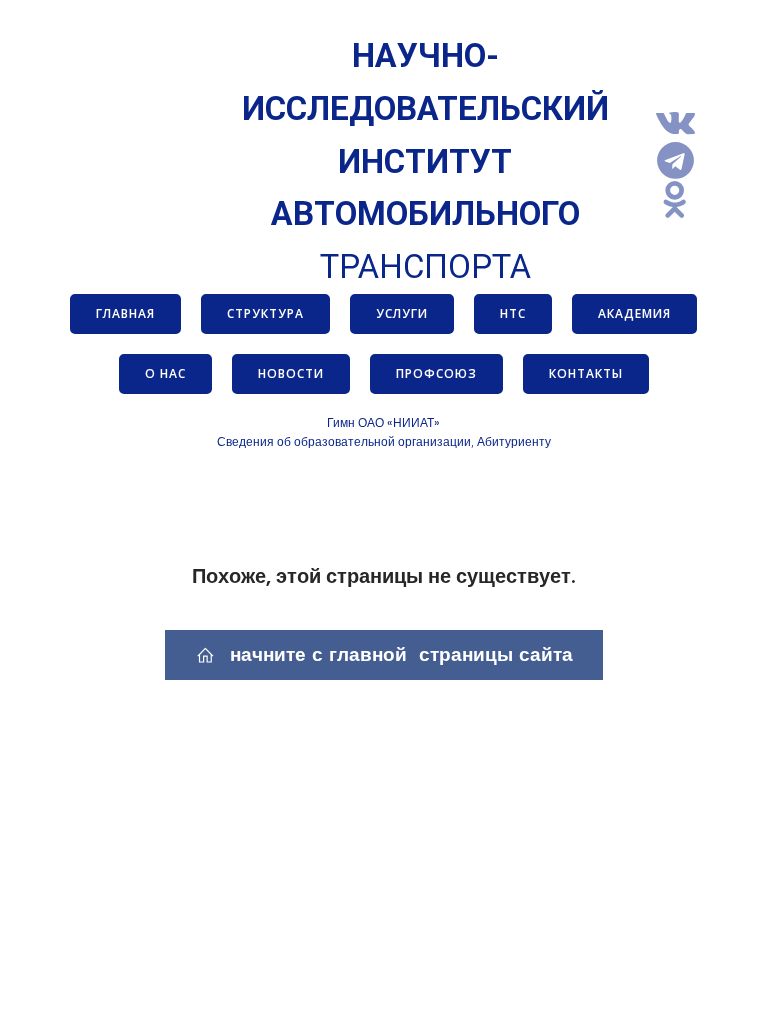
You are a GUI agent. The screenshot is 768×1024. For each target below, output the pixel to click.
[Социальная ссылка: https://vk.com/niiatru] (683, 122)
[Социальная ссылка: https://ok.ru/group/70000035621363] (683, 200)
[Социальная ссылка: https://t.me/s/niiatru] (683, 161)
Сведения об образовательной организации (344, 441)
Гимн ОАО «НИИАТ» (383, 422)
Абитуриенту (514, 441)
